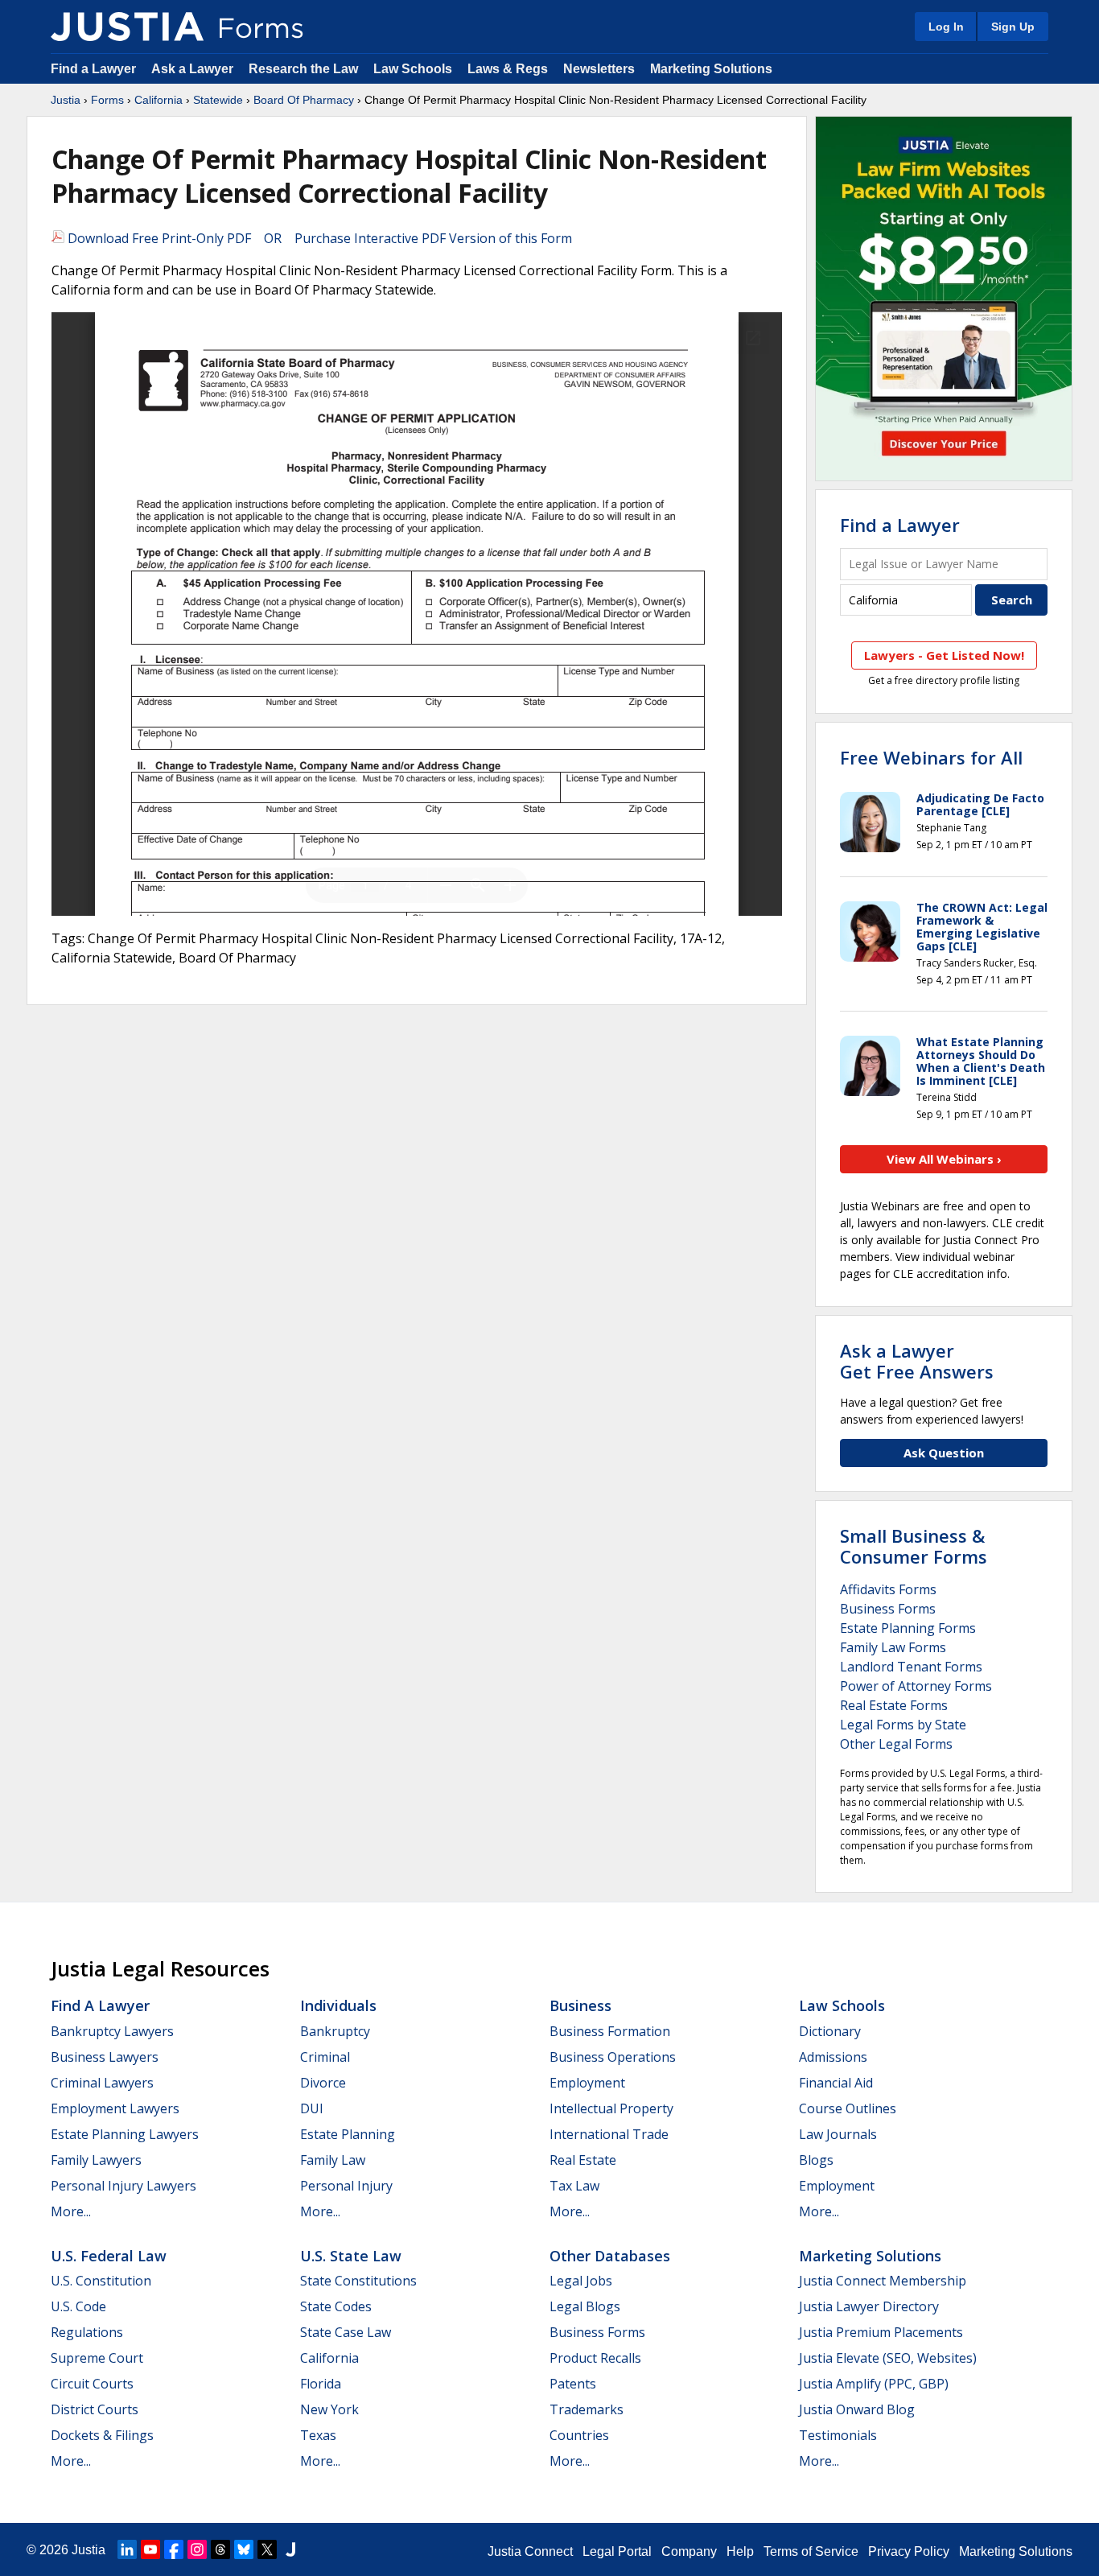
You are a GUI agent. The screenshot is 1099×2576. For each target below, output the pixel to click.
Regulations (87, 2332)
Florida (321, 2384)
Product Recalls (595, 2358)
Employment (587, 2083)
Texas (318, 2435)
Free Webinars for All (931, 757)
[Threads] (220, 2549)
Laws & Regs (508, 69)
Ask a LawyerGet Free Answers (917, 1361)
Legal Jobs (581, 2281)
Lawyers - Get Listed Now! (944, 655)
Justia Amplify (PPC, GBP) (874, 2384)
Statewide (218, 100)
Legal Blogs (585, 2306)
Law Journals (838, 2134)
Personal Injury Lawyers (123, 2186)
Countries (579, 2435)
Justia (66, 100)
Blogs (816, 2160)
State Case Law (346, 2332)
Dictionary (830, 2031)
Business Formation (610, 2031)
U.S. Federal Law (109, 2256)
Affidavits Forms (888, 1589)
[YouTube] (150, 2549)
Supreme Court (97, 2358)
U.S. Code (78, 2306)
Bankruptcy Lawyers (112, 2031)
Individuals (338, 2005)
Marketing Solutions (711, 69)
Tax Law (574, 2186)
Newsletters (599, 69)
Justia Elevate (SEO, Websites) (888, 2358)
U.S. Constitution (101, 2281)
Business (580, 2005)
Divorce (323, 2083)
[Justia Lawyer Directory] (290, 2549)
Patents (573, 2384)
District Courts (95, 2409)
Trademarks (587, 2409)
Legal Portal (617, 2551)
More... (71, 2211)
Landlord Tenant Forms (911, 1667)
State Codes (336, 2306)
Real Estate (583, 2160)
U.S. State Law (351, 2256)
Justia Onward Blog (857, 2409)
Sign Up (1013, 27)
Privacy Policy (909, 2551)
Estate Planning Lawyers (125, 2134)
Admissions (833, 2057)
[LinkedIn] (127, 2549)
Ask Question (944, 1453)
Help (740, 2551)
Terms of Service (811, 2551)
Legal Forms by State (903, 1725)
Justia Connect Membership (883, 2281)
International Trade (609, 2134)
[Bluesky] (244, 2549)
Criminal (325, 2057)
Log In (946, 27)
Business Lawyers (105, 2057)
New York (329, 2409)
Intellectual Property (611, 2108)
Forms (107, 100)
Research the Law (303, 69)
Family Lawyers (96, 2160)
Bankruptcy (335, 2031)
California (158, 100)
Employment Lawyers (115, 2108)
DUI (312, 2108)
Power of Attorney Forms (916, 1686)
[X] (267, 2549)
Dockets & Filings (102, 2435)
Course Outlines (848, 2108)
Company (689, 2551)
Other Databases (610, 2256)
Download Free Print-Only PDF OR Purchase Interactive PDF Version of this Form (318, 238)
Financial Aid (836, 2083)
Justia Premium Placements (881, 2332)
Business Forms (888, 1609)
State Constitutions (358, 2281)
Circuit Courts (92, 2384)
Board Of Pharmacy (304, 100)
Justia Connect (530, 2551)
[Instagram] (197, 2549)
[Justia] (127, 27)
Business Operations (613, 2057)
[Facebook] (174, 2549)
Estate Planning (348, 2134)
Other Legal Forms (896, 1744)
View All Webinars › (944, 1159)
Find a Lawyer (93, 69)
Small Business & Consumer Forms (914, 1546)
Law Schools (413, 69)
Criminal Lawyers (102, 2083)
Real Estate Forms (894, 1705)
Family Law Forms (893, 1647)
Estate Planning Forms (908, 1628)
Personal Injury (346, 2186)
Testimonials (838, 2435)
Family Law (333, 2160)
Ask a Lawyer (194, 69)
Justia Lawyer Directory (869, 2306)
